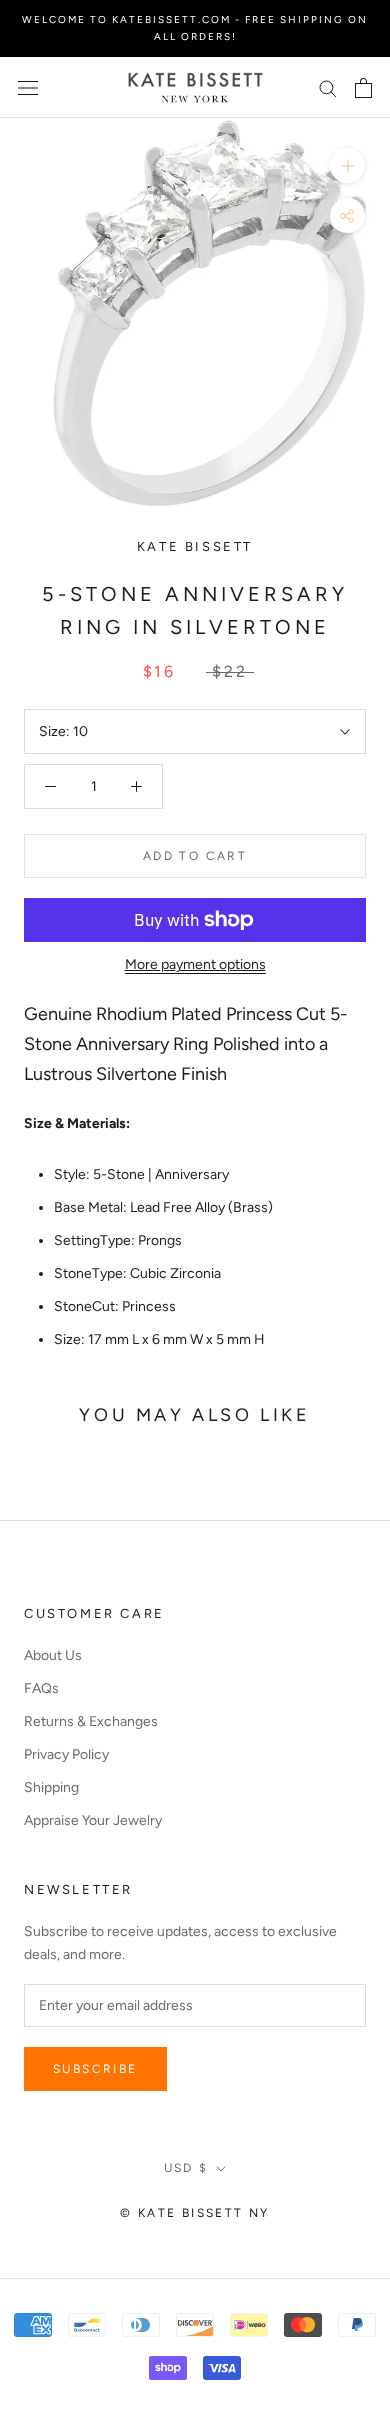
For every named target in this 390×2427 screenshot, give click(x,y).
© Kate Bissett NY (195, 2213)
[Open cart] (363, 88)
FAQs (41, 1688)
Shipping (51, 1787)
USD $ (186, 2168)
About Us (53, 1655)
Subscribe (95, 2069)
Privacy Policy (66, 1754)
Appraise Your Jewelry (93, 1820)
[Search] (328, 87)
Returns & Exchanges (91, 1721)
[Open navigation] (28, 87)
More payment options (195, 964)
